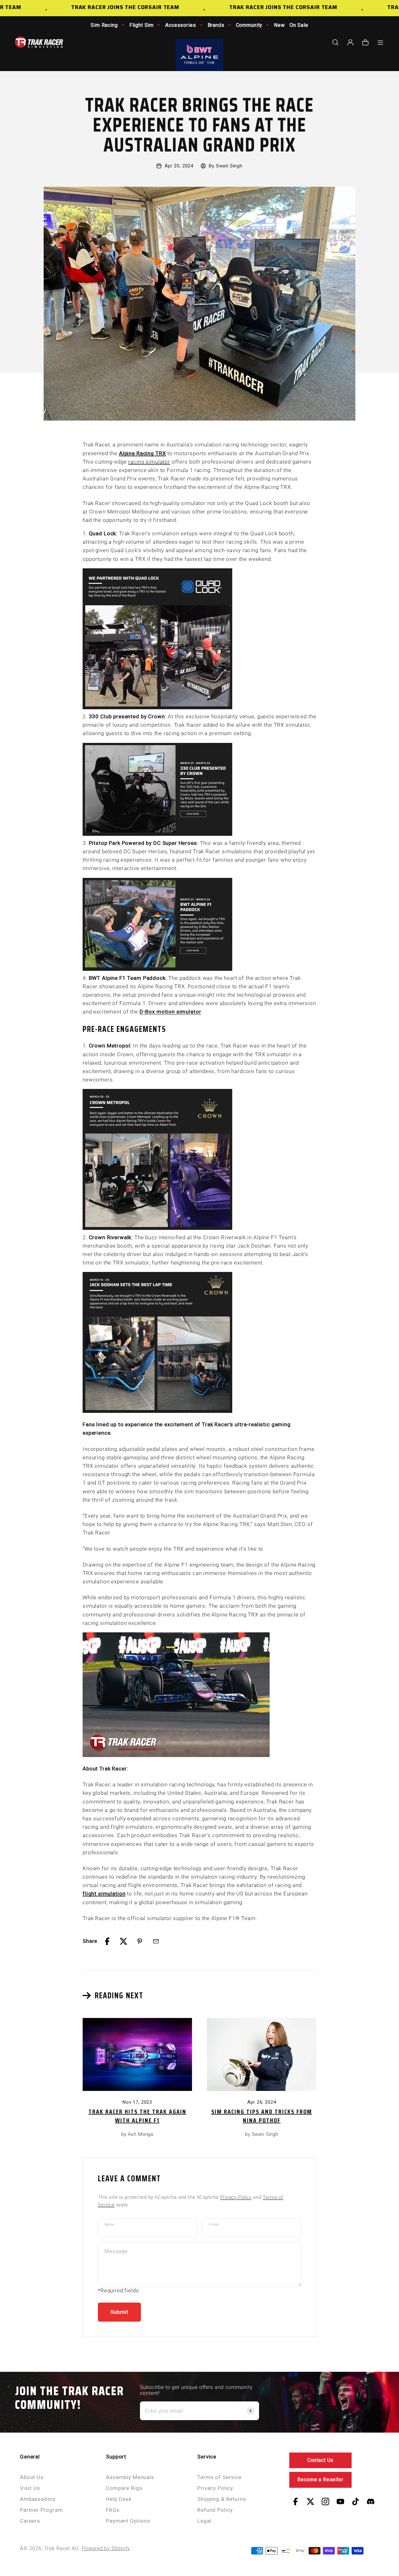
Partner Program (41, 2510)
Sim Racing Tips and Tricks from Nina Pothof (262, 2116)
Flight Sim (142, 25)
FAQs (113, 2510)
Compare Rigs (124, 2488)
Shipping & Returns (222, 2499)
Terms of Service (219, 2477)
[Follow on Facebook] (296, 2501)
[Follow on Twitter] (310, 2501)
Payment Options (128, 2521)
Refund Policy (215, 2510)
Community (249, 25)
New (279, 25)
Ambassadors (38, 2499)
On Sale (299, 25)
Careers (30, 2521)
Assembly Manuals (130, 2477)
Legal (204, 2521)
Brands (216, 25)
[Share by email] (156, 1941)
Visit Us (30, 2488)
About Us (32, 2477)
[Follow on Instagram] (325, 2501)
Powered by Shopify (106, 2548)
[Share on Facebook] (107, 1941)
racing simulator (149, 462)
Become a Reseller (320, 2480)
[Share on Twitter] (123, 1941)
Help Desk (119, 2499)
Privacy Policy (236, 2197)
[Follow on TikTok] (356, 2501)
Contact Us (321, 2460)
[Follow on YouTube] (340, 2501)
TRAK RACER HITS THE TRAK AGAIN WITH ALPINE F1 (137, 2116)
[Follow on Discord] (371, 2501)
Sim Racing (104, 25)
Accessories (180, 25)
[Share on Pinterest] (140, 1941)
